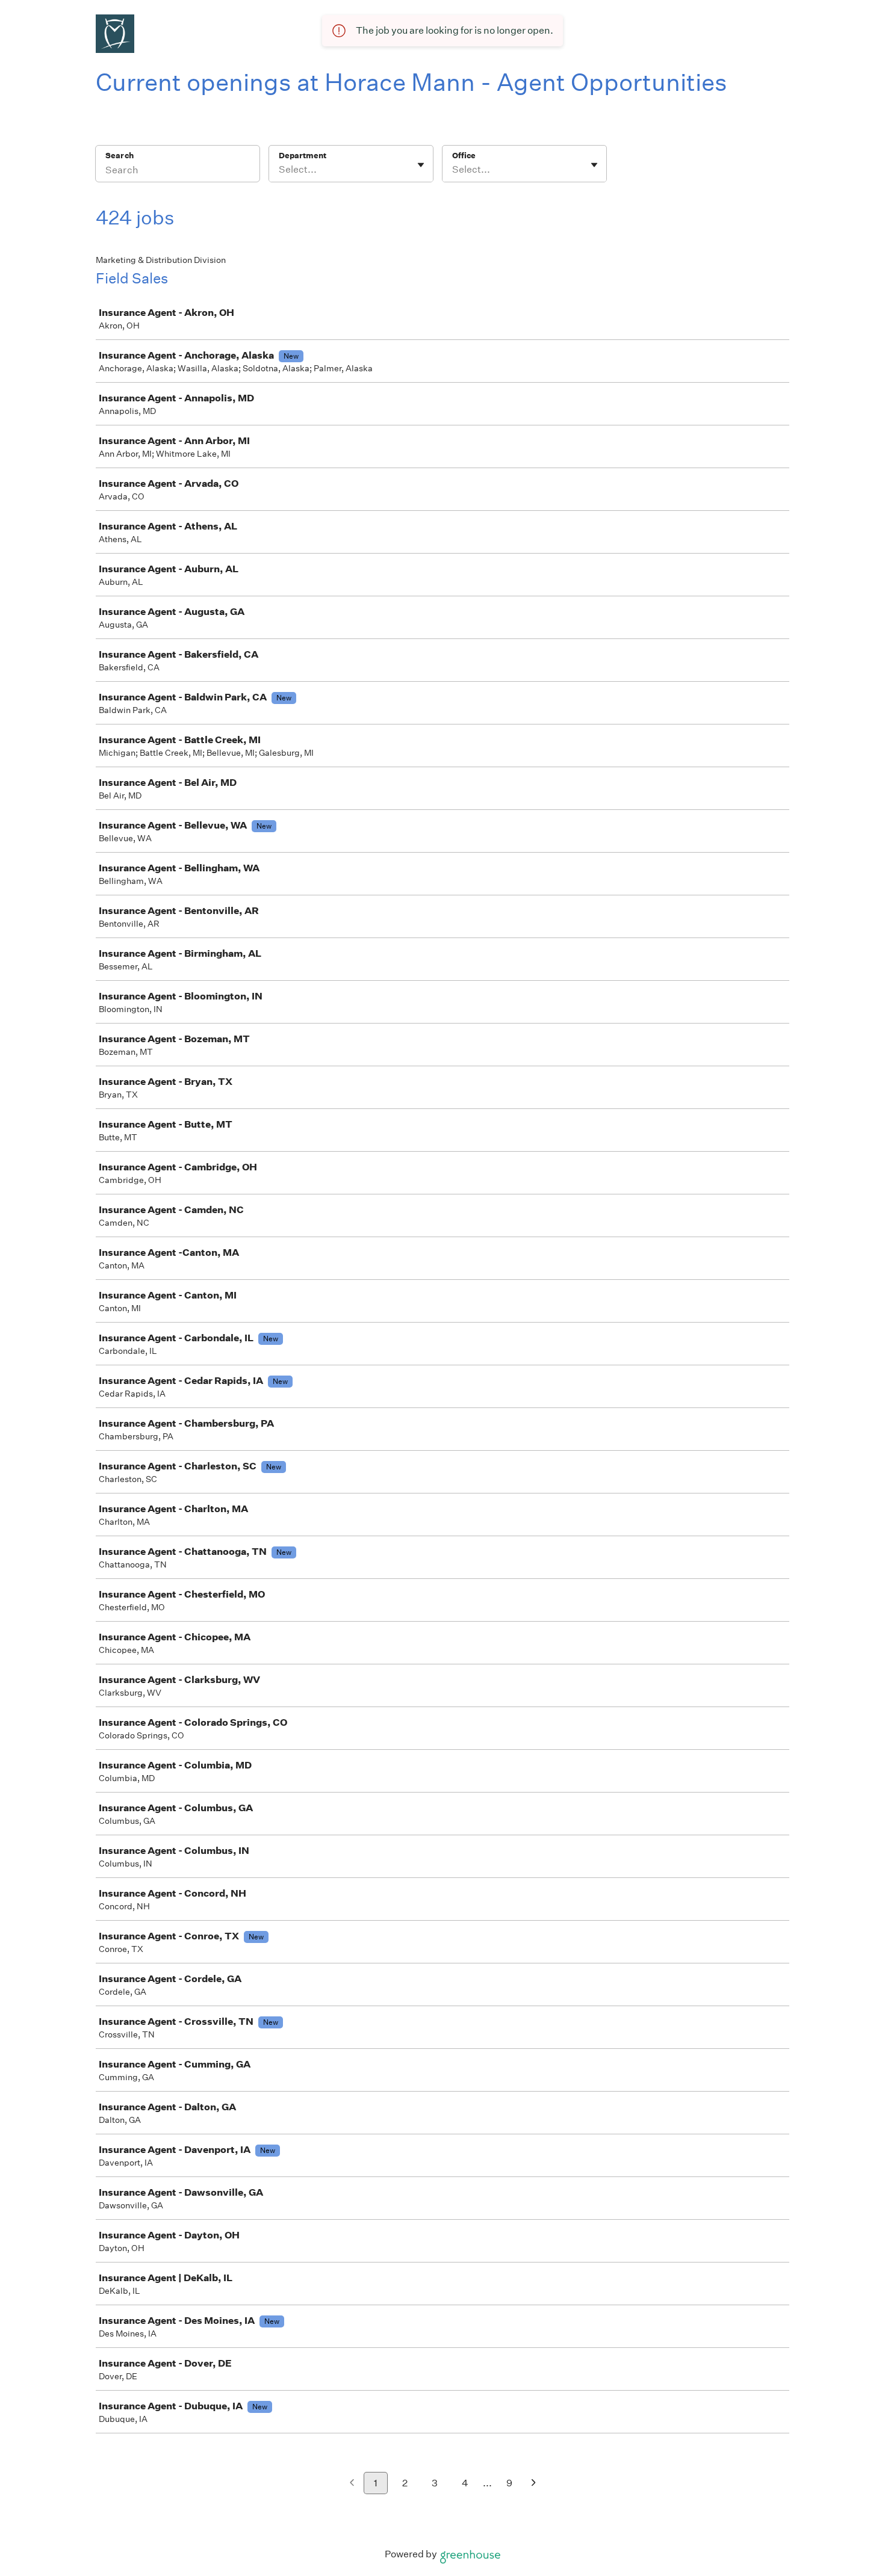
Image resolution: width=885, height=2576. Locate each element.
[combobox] (280, 170)
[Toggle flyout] (421, 165)
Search (120, 156)
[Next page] (534, 2484)
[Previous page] (352, 2484)
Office (464, 156)
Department (303, 156)
